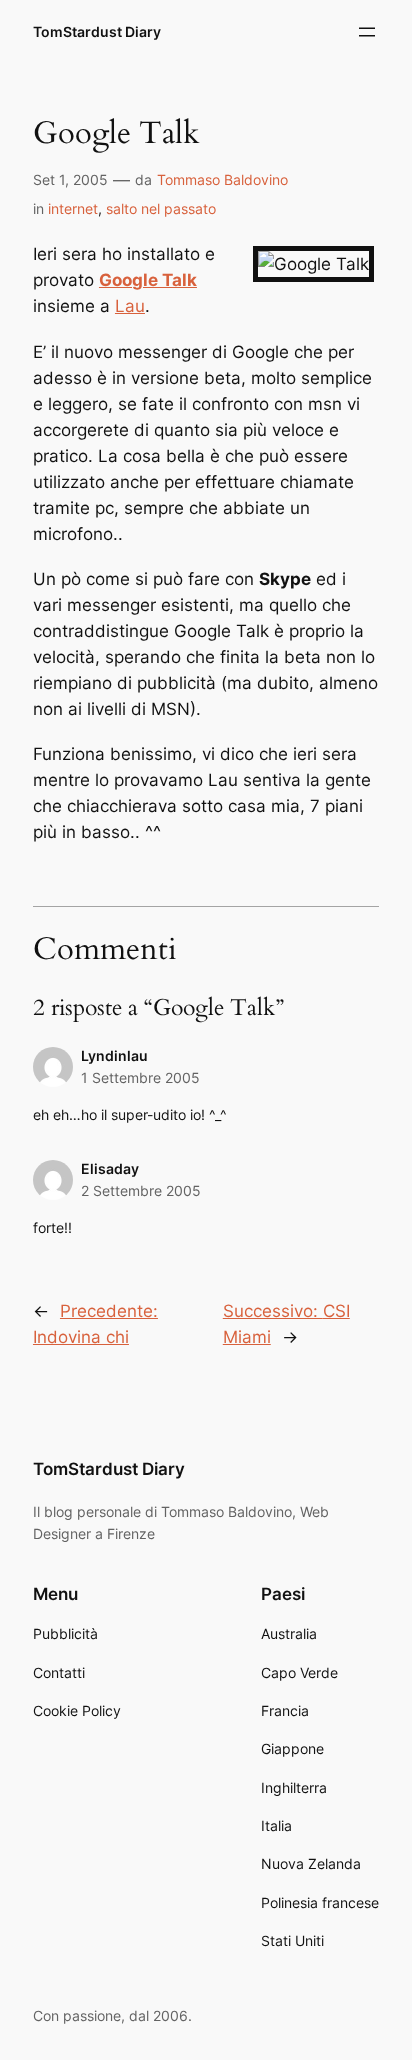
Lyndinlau (114, 1055)
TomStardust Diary (97, 31)
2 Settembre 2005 (141, 1190)
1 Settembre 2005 (140, 1077)
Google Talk (148, 280)
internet (73, 208)
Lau (130, 306)
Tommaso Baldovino (222, 179)
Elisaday (110, 1168)
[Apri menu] (367, 32)
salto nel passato (161, 208)
